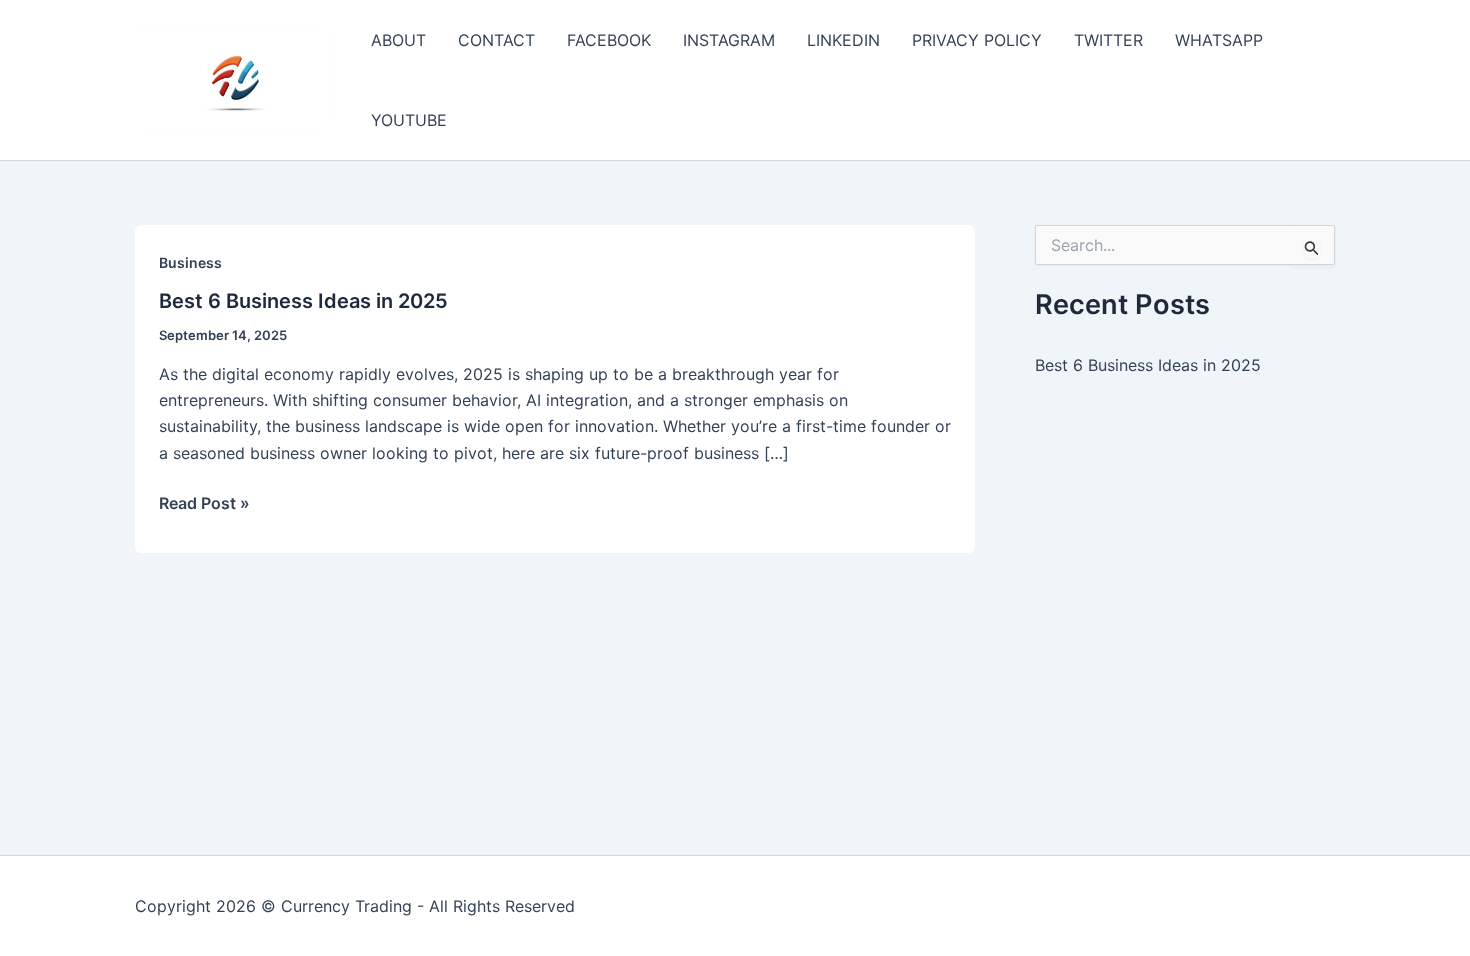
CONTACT (496, 40)
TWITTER (1108, 40)
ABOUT (398, 40)
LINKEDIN (843, 40)
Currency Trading (346, 906)
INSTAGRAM (729, 40)
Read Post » (204, 504)
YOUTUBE (409, 120)
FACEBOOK (609, 40)
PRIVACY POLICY (977, 40)
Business (190, 262)
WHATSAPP (1219, 40)
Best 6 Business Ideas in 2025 (303, 301)
